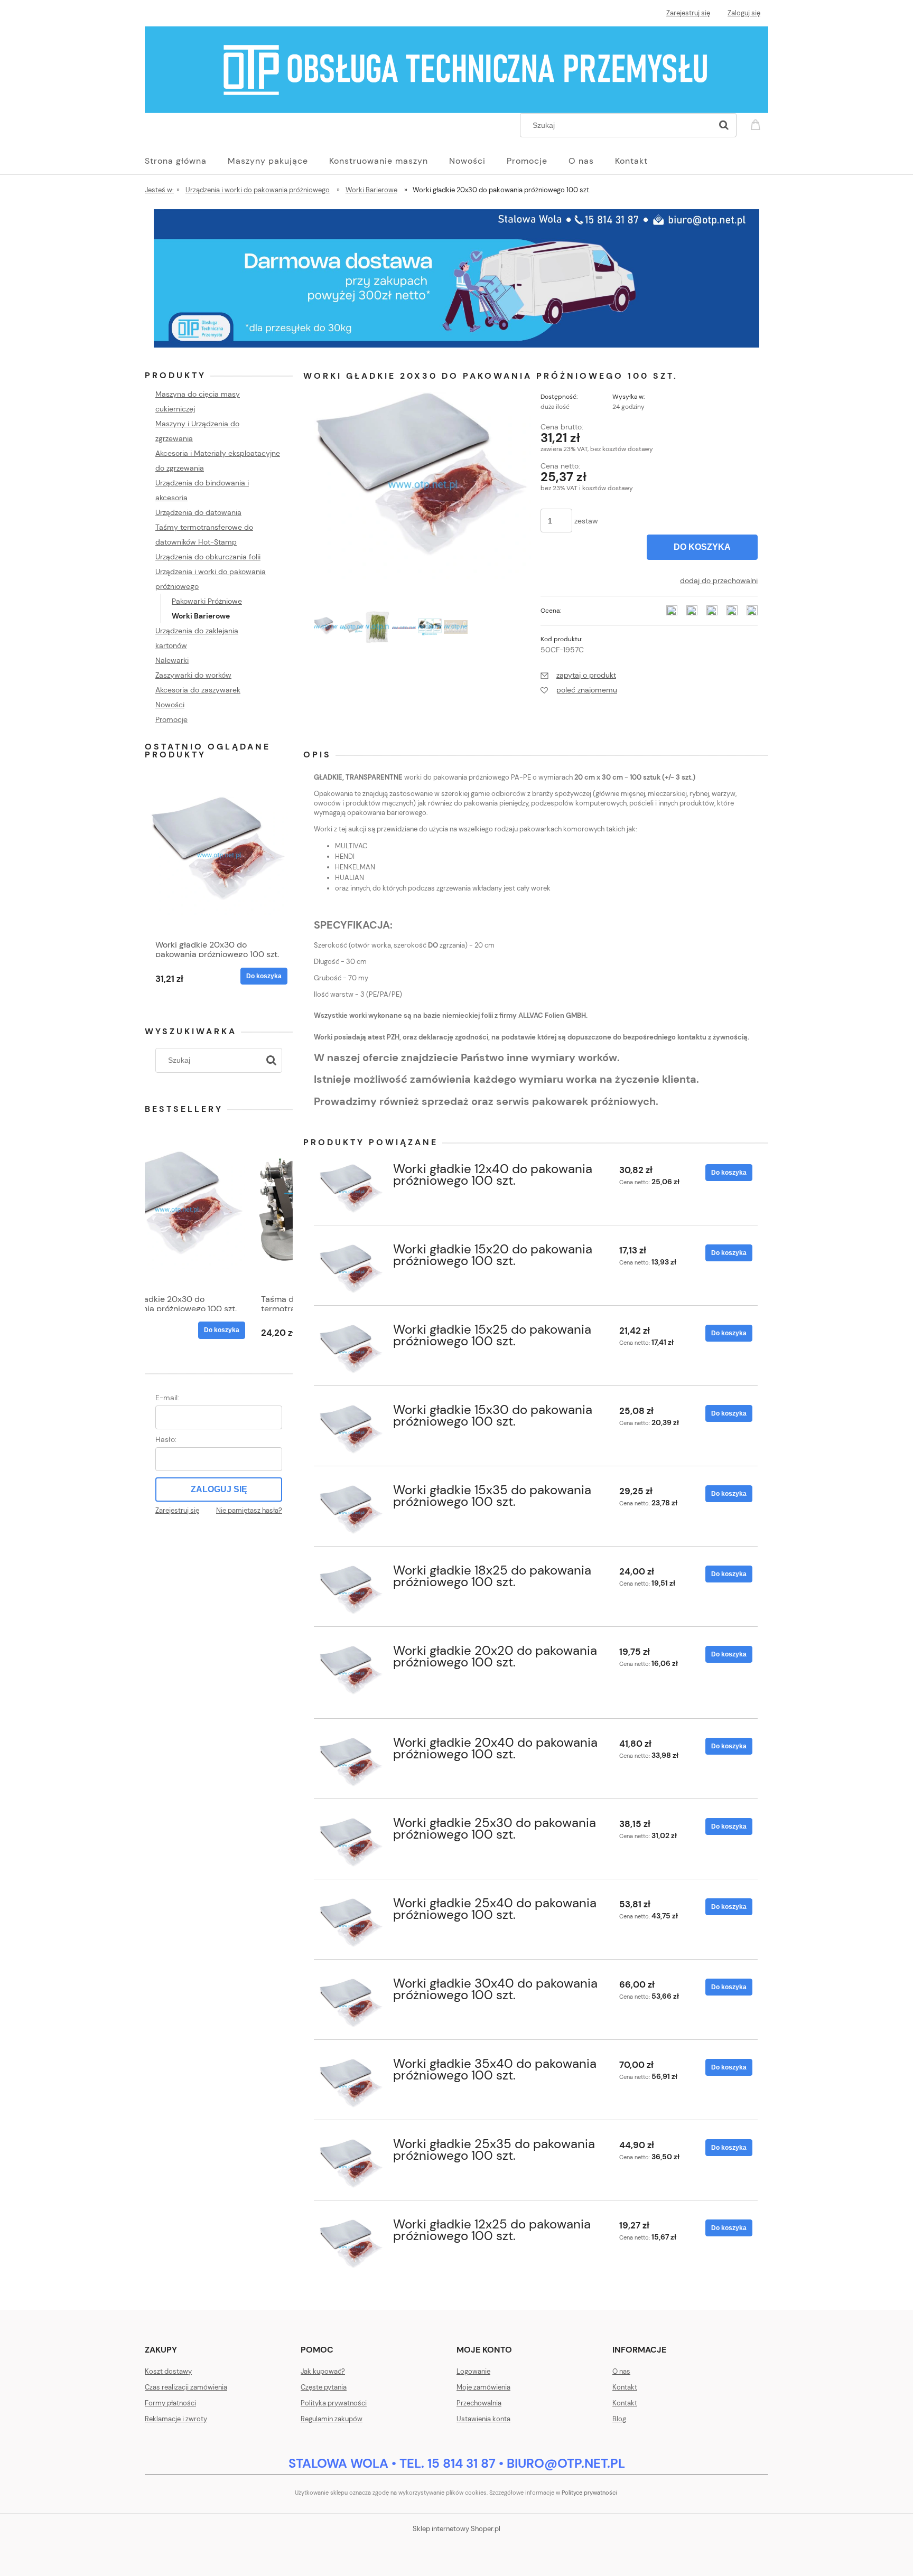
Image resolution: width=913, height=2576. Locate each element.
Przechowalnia (479, 2403)
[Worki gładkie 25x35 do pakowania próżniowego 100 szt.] (351, 2167)
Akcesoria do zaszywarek (198, 690)
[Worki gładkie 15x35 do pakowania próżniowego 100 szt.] (351, 1513)
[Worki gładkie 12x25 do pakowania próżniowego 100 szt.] (351, 2247)
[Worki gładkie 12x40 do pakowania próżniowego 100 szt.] (351, 1192)
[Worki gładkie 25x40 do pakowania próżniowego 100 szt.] (351, 1926)
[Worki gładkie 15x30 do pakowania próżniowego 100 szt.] (351, 1433)
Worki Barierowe (201, 616)
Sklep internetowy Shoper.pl (456, 2529)
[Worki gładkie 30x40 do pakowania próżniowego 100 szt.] (351, 2006)
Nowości (170, 705)
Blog (619, 2419)
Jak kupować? (323, 2371)
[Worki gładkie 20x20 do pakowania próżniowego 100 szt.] (351, 1674)
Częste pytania (324, 2387)
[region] (456, 278)
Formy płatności (170, 2403)
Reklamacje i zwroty (176, 2419)
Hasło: (166, 1439)
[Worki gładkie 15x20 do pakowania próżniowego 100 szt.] (351, 1272)
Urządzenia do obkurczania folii (208, 557)
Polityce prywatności (589, 2493)
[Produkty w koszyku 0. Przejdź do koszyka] (757, 124)
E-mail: (167, 1398)
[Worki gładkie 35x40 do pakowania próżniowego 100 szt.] (351, 2087)
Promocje (171, 719)
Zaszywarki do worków (193, 675)
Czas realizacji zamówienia (186, 2387)
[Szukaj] (724, 125)
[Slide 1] (456, 278)
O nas (621, 2371)
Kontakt (625, 2387)
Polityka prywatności (334, 2403)
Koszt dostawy (168, 2371)
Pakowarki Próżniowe (207, 601)
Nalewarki (172, 660)
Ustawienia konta (483, 2419)
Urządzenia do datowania (198, 512)
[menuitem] (186, 161)
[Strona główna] (456, 69)
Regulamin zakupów (332, 2419)
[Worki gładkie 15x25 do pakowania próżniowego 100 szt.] (351, 1352)
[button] (578, 675)
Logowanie (473, 2371)
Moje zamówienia (483, 2387)
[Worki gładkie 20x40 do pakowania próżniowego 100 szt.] (351, 1765)
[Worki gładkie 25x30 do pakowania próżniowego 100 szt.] (351, 1846)
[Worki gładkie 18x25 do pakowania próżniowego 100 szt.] (351, 1593)
